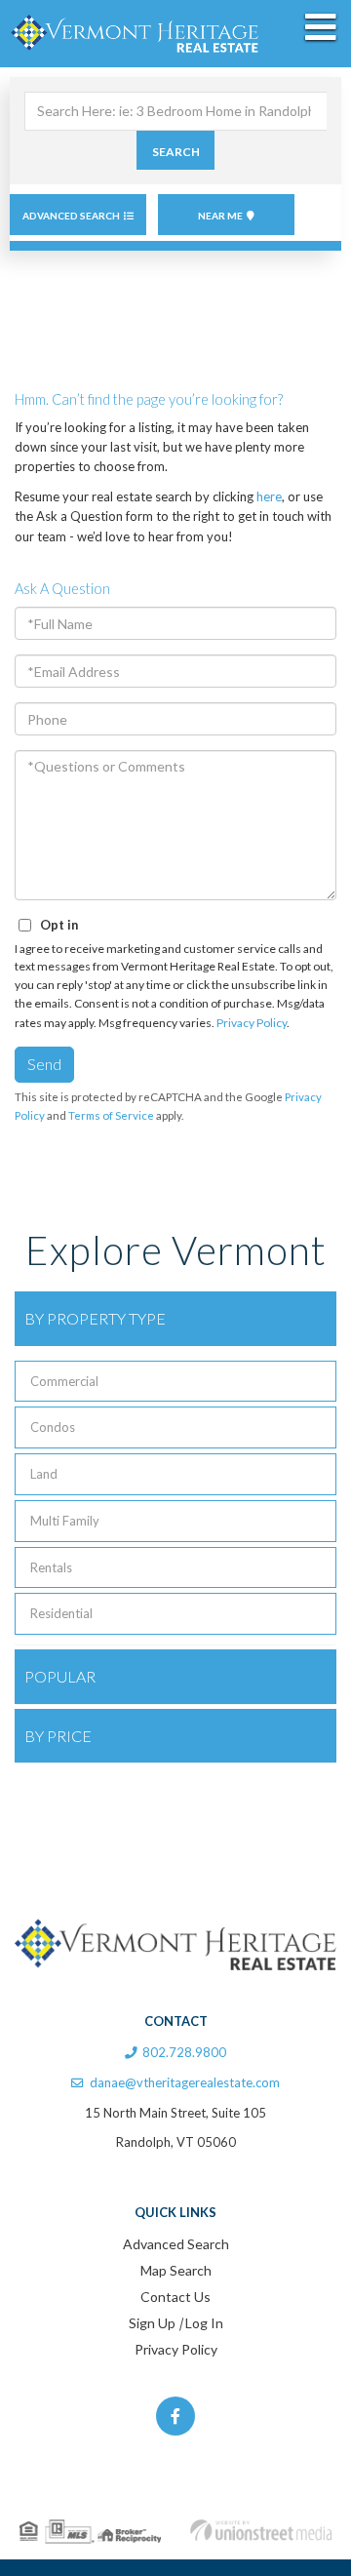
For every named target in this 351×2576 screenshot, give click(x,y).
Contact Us (175, 2297)
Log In (204, 2323)
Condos (53, 1427)
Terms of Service (111, 1115)
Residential (61, 1613)
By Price (58, 1736)
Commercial (64, 1381)
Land (44, 1474)
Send (44, 1064)
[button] (175, 150)
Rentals (51, 1567)
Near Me (220, 216)
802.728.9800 (184, 2052)
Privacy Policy (252, 1023)
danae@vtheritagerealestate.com (185, 2082)
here (269, 496)
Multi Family (65, 1521)
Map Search (176, 2270)
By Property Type (95, 1318)
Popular (60, 1676)
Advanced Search (71, 216)
